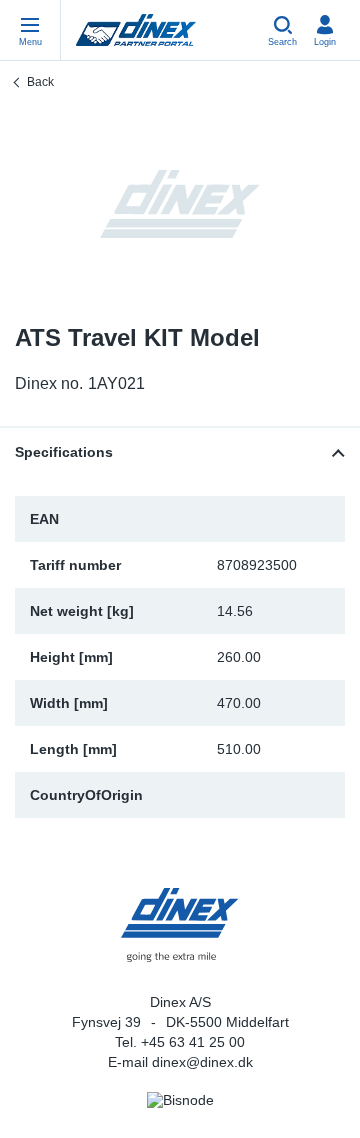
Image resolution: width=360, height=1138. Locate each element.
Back (40, 82)
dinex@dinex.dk (202, 1062)
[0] (180, 204)
